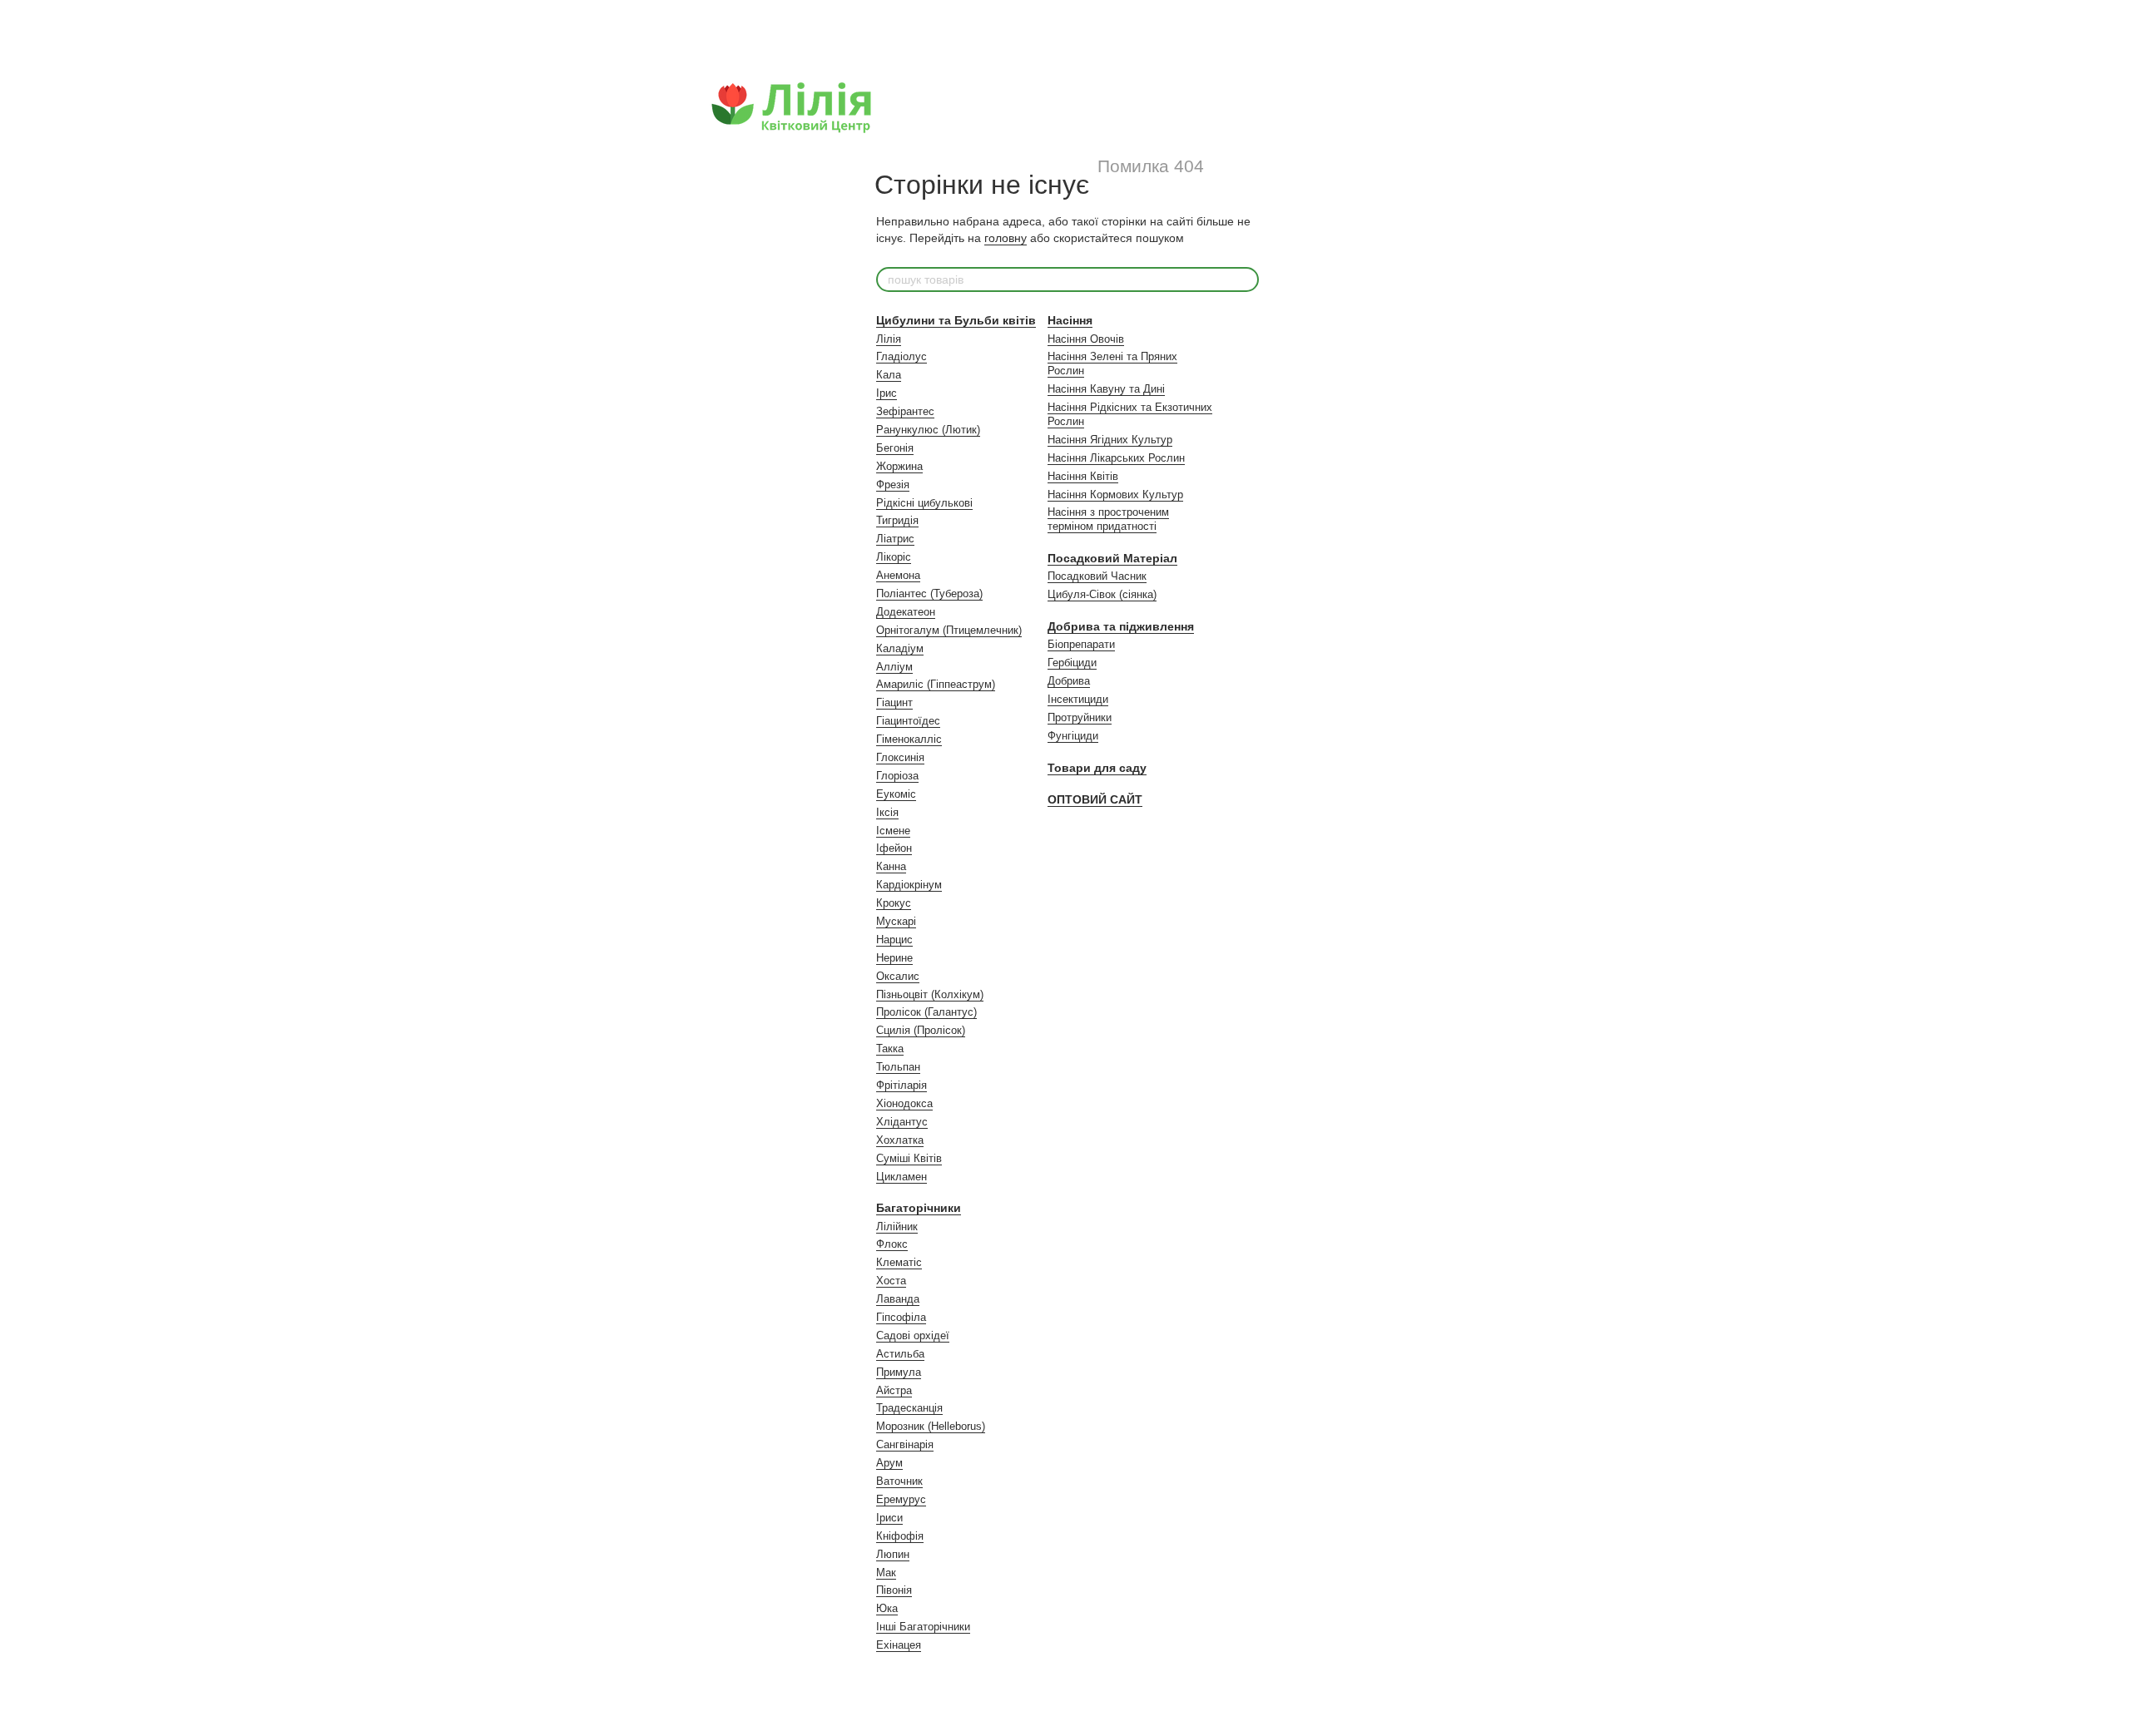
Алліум (894, 667)
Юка (887, 1608)
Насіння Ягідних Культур (1110, 440)
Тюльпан (898, 1067)
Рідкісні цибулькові (924, 503)
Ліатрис (895, 539)
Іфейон (894, 848)
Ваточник (899, 1481)
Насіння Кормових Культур (1115, 495)
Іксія (887, 812)
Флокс (892, 1244)
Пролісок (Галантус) (926, 1012)
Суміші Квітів (909, 1158)
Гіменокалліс (909, 739)
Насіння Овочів (1086, 339)
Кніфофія (900, 1536)
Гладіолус (902, 356)
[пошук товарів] (1246, 279)
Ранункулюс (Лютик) (928, 430)
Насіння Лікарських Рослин (1116, 458)
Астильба (900, 1354)
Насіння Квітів (1083, 476)
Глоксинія (900, 757)
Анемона (898, 575)
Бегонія (895, 448)
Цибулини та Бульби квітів (956, 320)
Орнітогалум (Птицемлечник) (949, 630)
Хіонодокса (904, 1103)
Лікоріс (894, 557)
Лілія (889, 339)
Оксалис (898, 976)
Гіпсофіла (901, 1317)
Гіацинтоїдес (908, 721)
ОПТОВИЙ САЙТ (1095, 799)
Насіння (1070, 320)
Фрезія (893, 485)
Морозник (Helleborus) (931, 1426)
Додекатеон (906, 612)
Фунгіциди (1073, 736)
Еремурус (901, 1499)
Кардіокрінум (909, 885)
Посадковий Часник (1097, 576)
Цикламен (902, 1177)
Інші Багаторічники (923, 1627)
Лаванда (898, 1299)
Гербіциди (1072, 663)
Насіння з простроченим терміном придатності (1108, 519)
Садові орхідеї (913, 1335)
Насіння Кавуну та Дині (1106, 389)
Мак (886, 1573)
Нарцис (894, 940)
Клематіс (899, 1262)
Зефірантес (905, 411)
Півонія (894, 1590)
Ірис (887, 393)
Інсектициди (1078, 699)
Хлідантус (902, 1122)
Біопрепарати (1081, 644)
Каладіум (900, 648)
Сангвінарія (905, 1444)
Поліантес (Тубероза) (929, 594)
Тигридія (897, 520)
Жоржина (899, 466)
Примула (899, 1372)
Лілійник (897, 1227)
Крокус (894, 903)
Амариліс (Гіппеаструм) (936, 684)
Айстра (894, 1390)
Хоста (891, 1281)
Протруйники (1080, 717)
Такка (890, 1049)
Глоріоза (897, 776)
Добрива (1069, 681)
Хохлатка (900, 1140)
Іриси (889, 1518)
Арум (889, 1463)
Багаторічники (919, 1208)
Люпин (893, 1554)
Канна (891, 866)
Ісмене (893, 831)
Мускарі (896, 921)
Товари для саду (1097, 768)
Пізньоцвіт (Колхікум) (930, 994)
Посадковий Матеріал (1112, 558)
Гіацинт (894, 702)
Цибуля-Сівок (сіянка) (1102, 594)
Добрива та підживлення (1121, 626)
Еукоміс (896, 794)
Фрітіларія (902, 1085)
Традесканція (909, 1408)
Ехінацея (899, 1645)
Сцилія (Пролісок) (921, 1030)
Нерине (894, 958)
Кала (889, 375)
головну (1006, 238)
